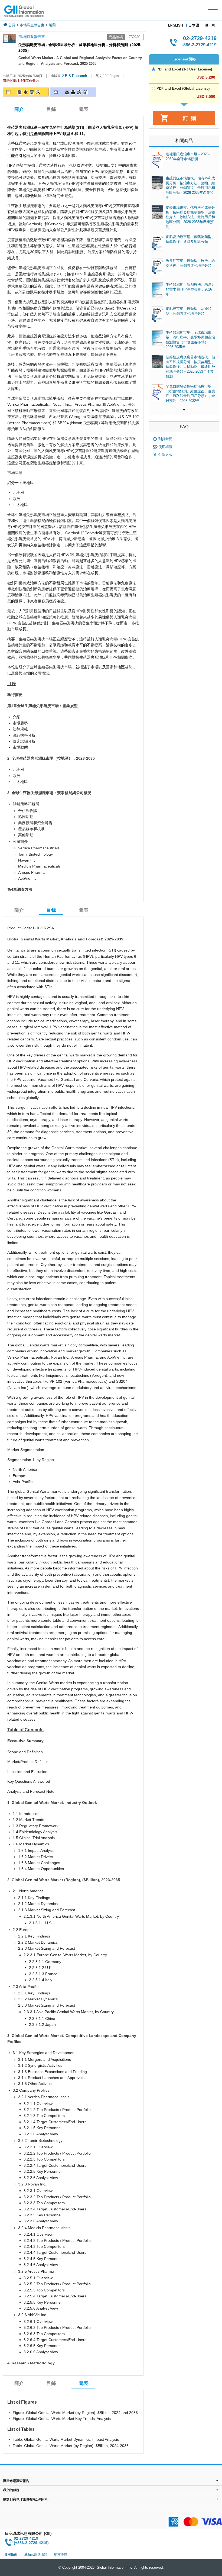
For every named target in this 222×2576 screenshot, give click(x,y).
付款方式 (165, 455)
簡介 (19, 910)
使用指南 (11, 2554)
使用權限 (165, 447)
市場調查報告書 (32, 25)
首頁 (12, 25)
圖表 (83, 109)
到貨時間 (165, 439)
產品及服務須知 (36, 2554)
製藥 (52, 25)
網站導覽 (61, 2554)
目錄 (51, 109)
